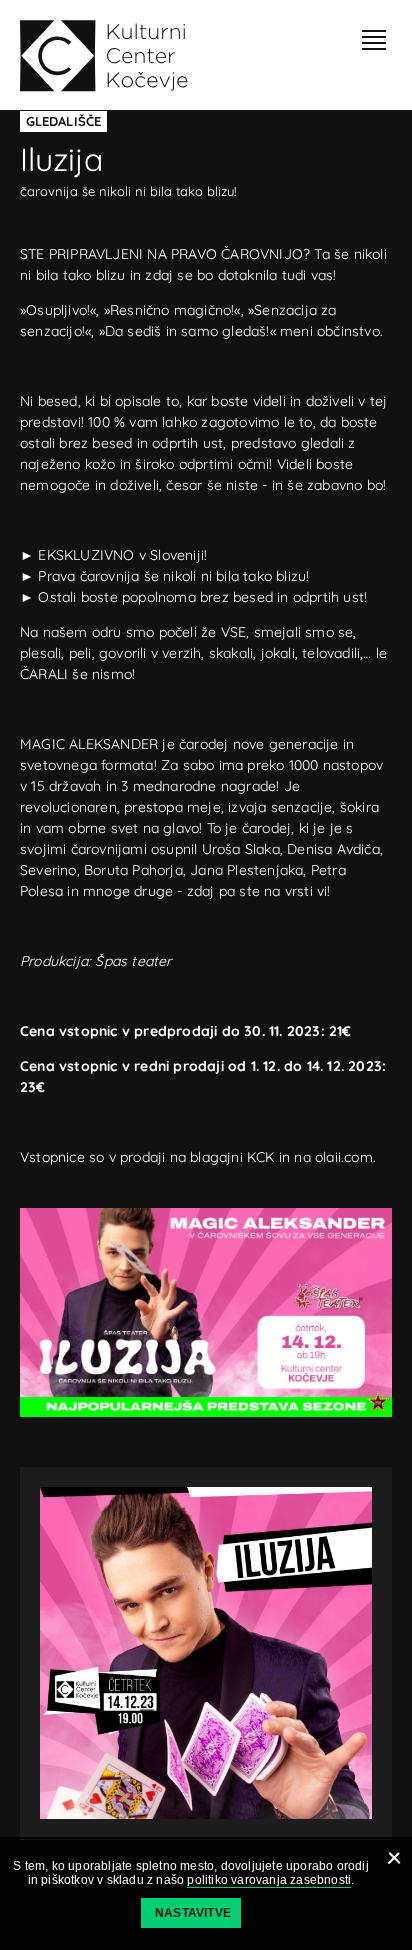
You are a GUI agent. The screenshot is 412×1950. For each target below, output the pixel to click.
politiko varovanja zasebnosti (269, 1880)
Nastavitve (193, 1913)
